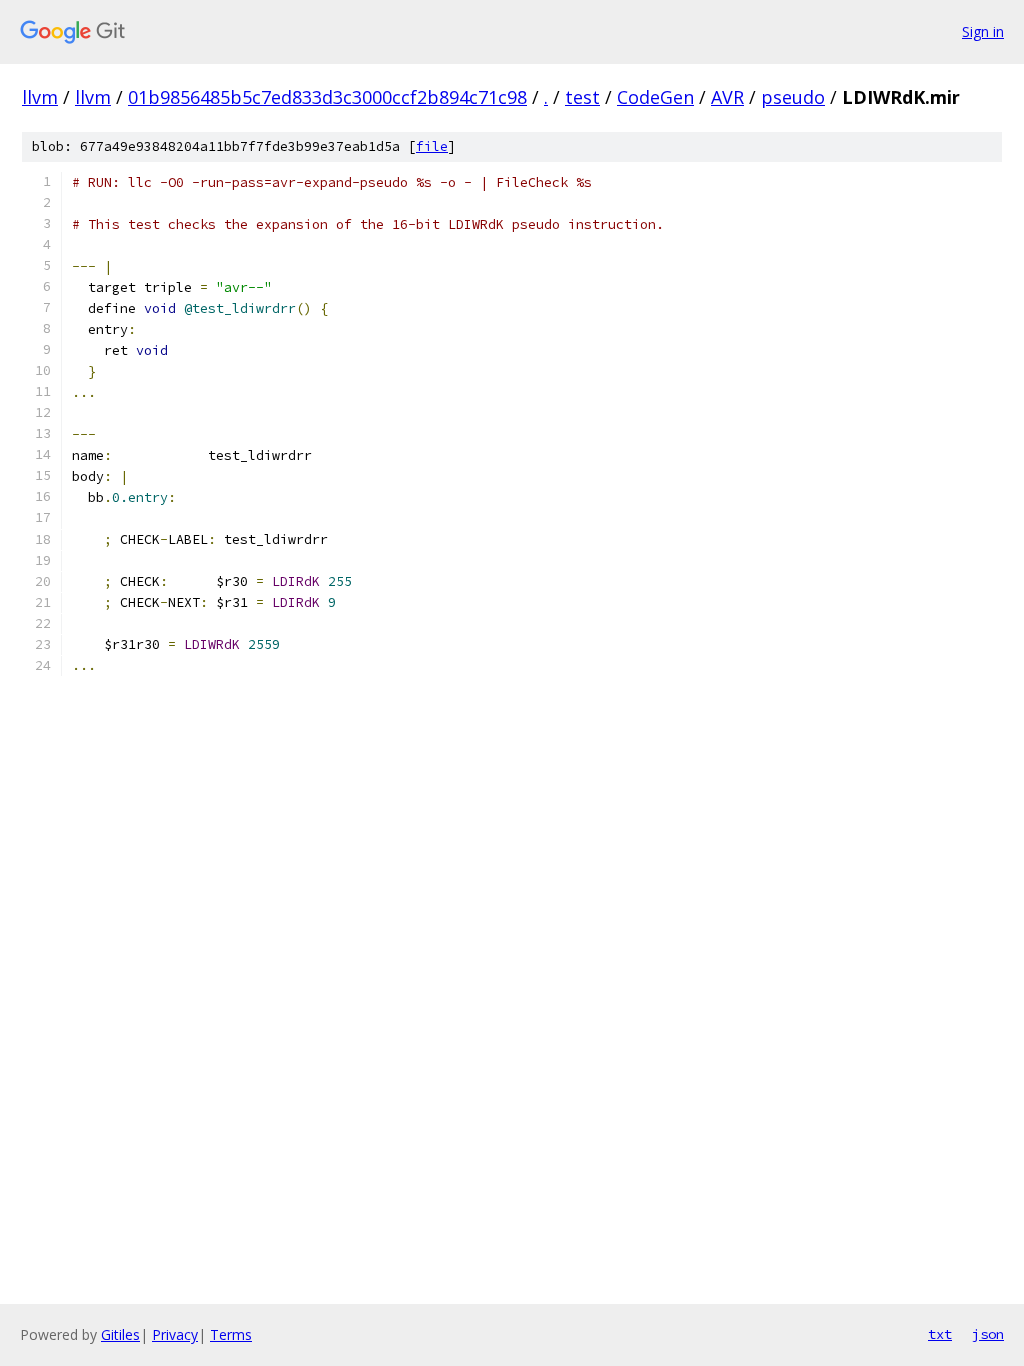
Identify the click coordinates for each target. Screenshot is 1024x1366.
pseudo (793, 97)
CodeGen (655, 97)
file (432, 146)
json (988, 1334)
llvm (40, 97)
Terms (231, 1334)
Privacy (175, 1334)
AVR (727, 97)
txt (940, 1334)
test (582, 97)
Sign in (983, 31)
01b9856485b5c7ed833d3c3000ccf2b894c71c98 (327, 97)
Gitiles (120, 1334)
